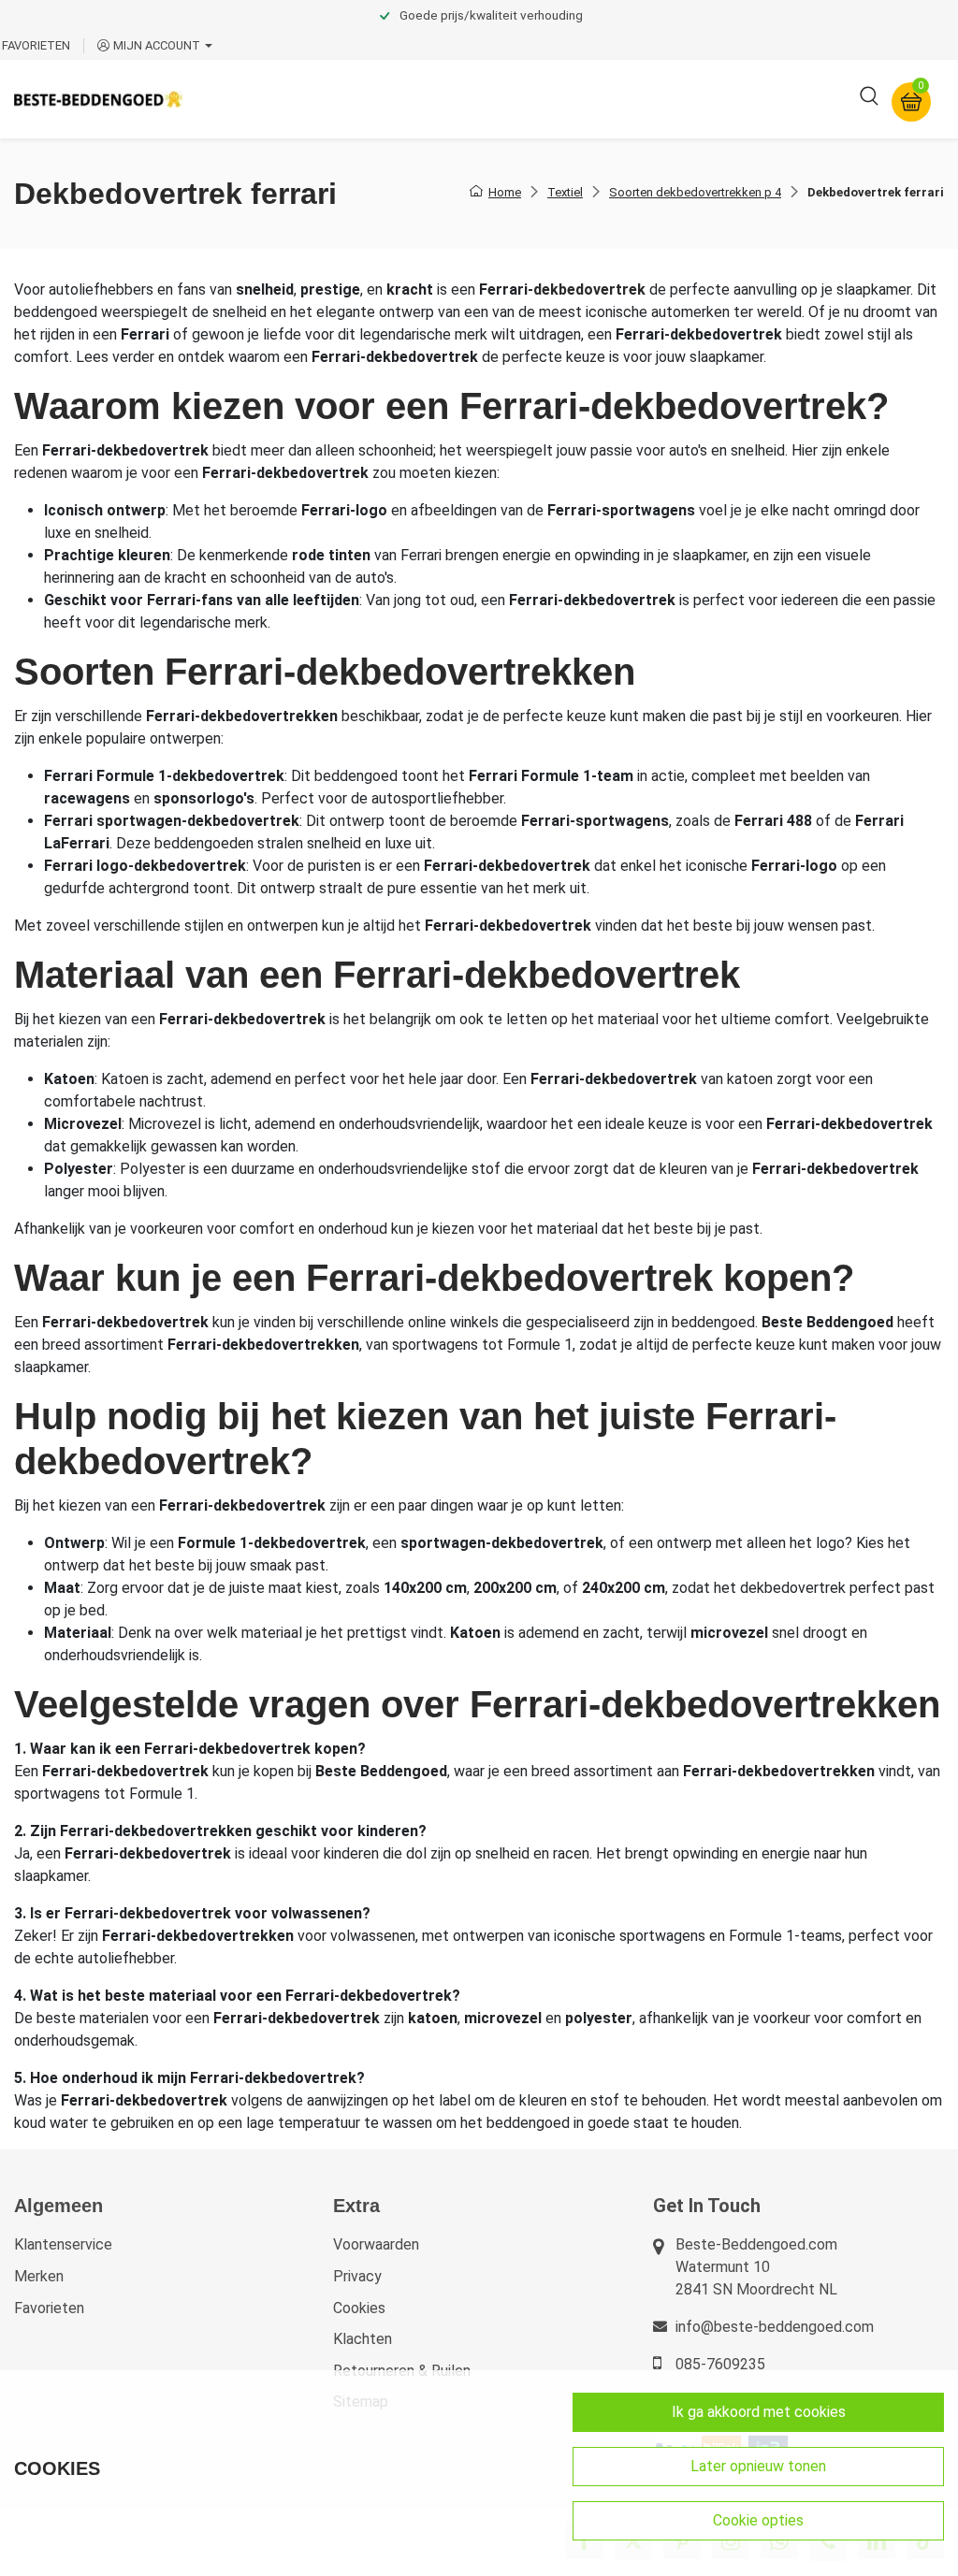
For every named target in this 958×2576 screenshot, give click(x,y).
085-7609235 (720, 2364)
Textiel (565, 192)
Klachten (363, 2339)
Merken (39, 2276)
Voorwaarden (376, 2244)
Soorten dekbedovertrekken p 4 (695, 192)
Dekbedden (404, 99)
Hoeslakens (510, 99)
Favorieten (49, 2308)
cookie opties (758, 2520)
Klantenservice (63, 2244)
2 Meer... (761, 99)
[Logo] (98, 99)
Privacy (357, 2276)
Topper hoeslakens (641, 99)
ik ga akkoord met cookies (759, 2412)
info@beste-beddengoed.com (775, 2327)
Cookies (359, 2308)
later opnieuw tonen (758, 2466)
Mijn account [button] (157, 45)
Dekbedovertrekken (270, 99)
